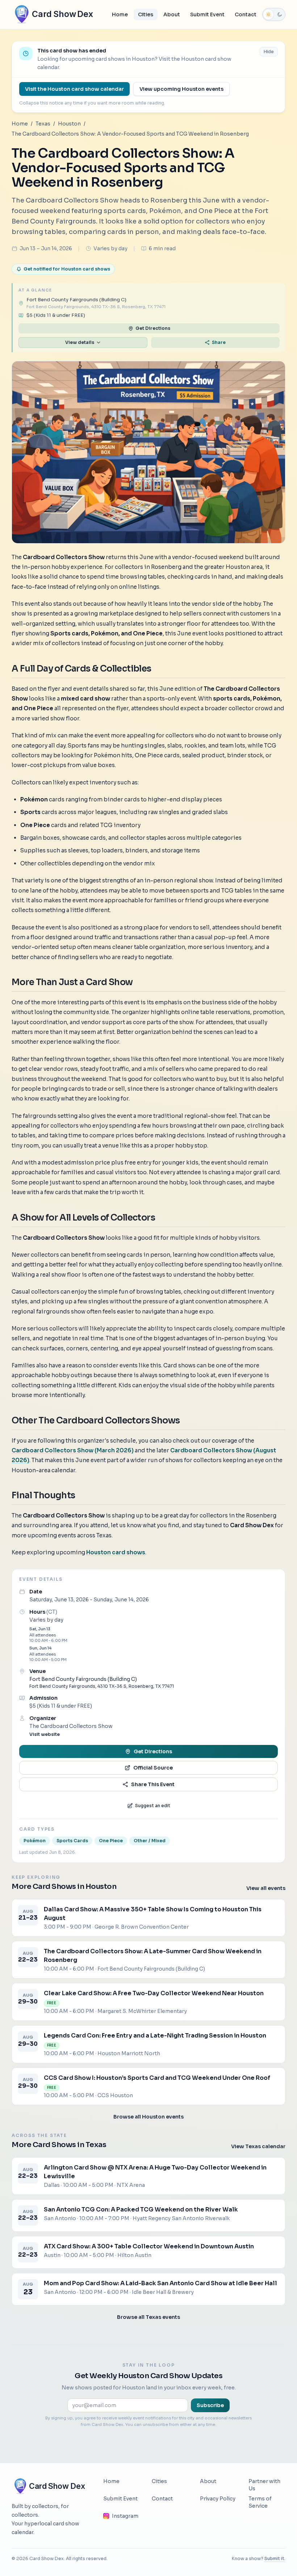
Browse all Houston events (148, 2117)
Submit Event (207, 14)
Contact (246, 14)
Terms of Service (260, 2502)
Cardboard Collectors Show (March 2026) (73, 1450)
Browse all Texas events (148, 2317)
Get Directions (153, 328)
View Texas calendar (258, 2146)
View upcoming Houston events (181, 89)
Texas (43, 124)
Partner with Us (264, 2485)
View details (80, 342)
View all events (266, 1888)
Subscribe (210, 2405)
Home (120, 14)
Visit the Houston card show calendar (74, 89)
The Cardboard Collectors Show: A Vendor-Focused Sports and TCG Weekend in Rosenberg (130, 134)
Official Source (153, 1768)
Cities (146, 14)
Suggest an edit (153, 1806)
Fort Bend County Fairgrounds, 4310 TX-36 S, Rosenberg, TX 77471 (102, 1686)
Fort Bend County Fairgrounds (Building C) (83, 1679)
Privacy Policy (218, 2499)
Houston (69, 124)
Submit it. (275, 2558)
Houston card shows (116, 1552)
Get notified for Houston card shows (67, 269)
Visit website (45, 1734)
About (172, 14)
